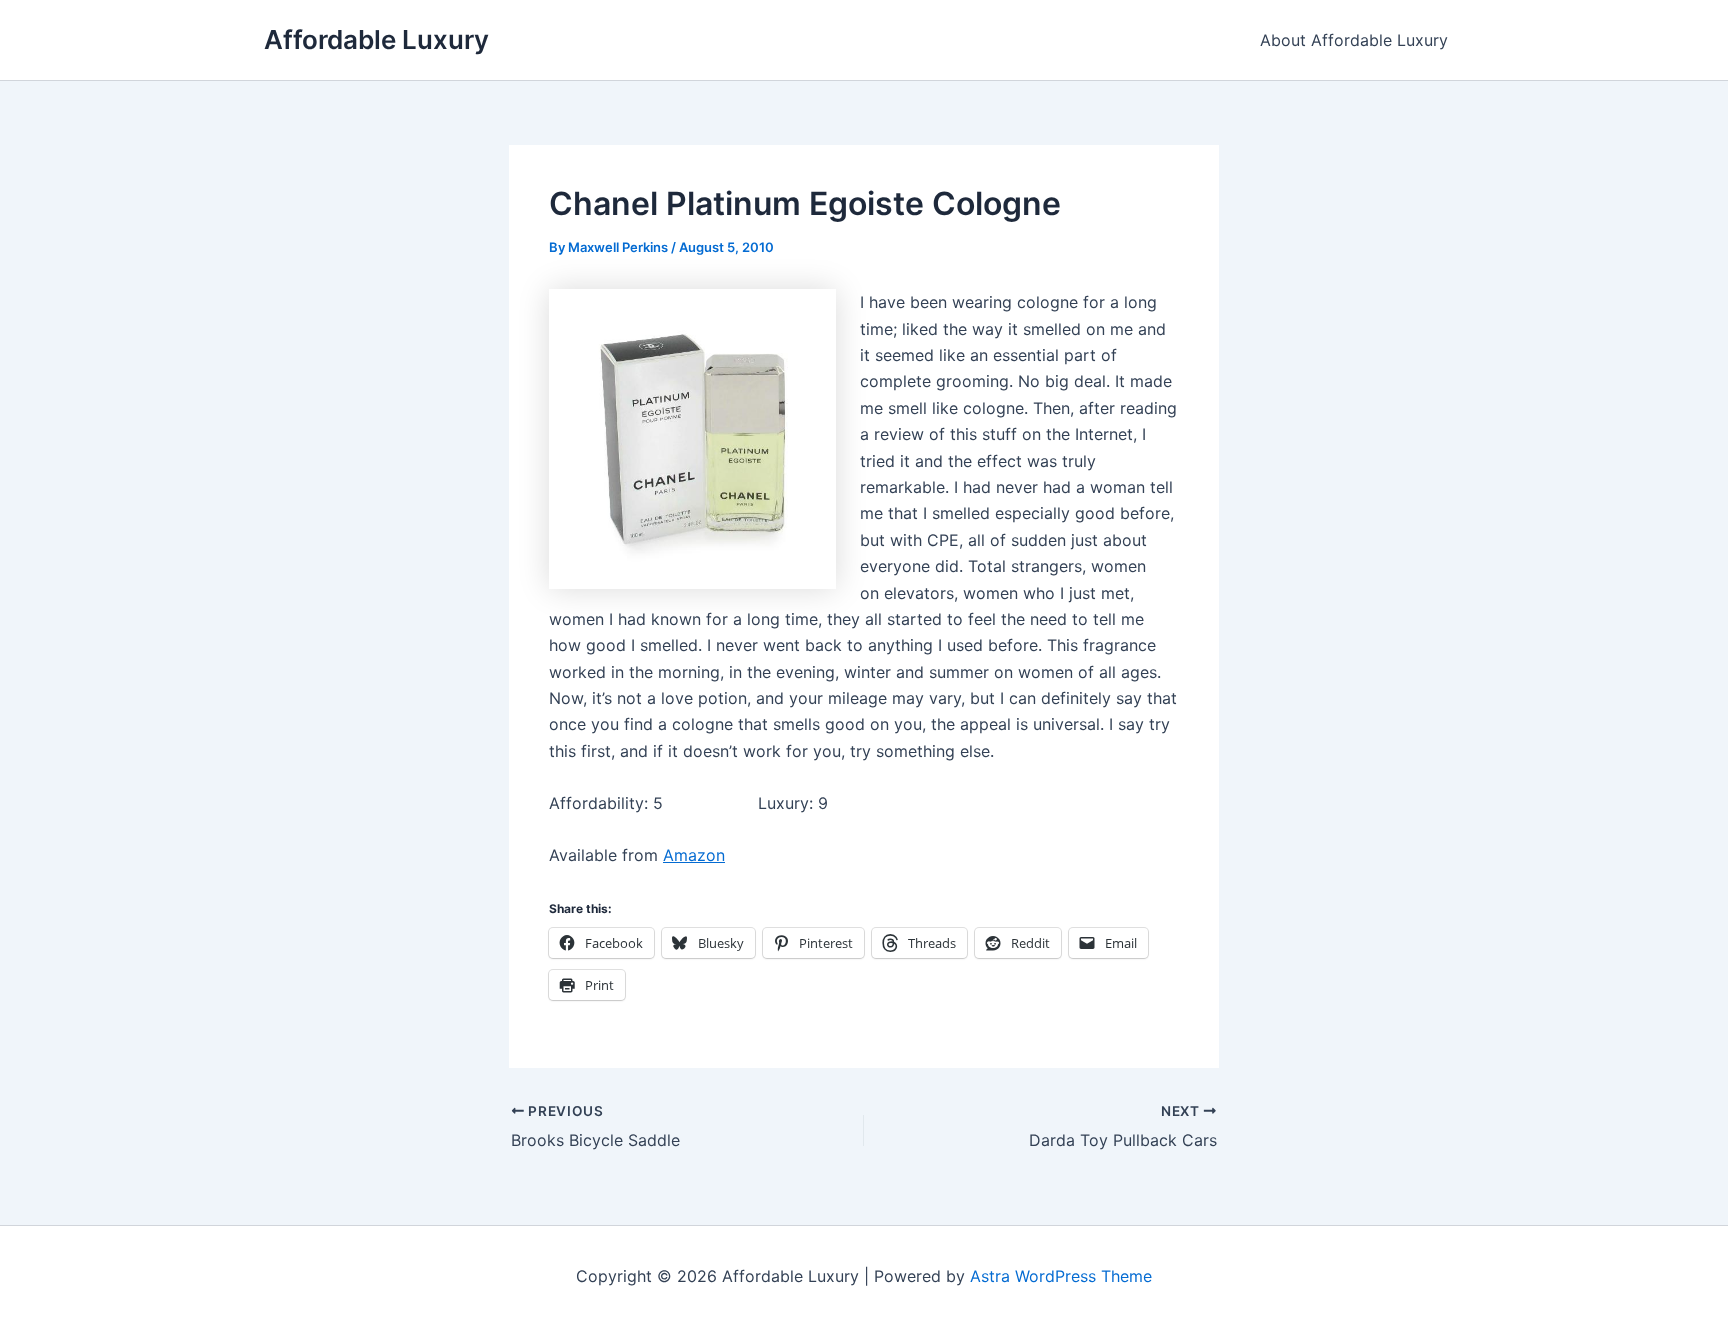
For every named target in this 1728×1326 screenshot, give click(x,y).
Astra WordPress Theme (1061, 1276)
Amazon (694, 855)
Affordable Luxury (376, 39)
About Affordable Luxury (1354, 40)
